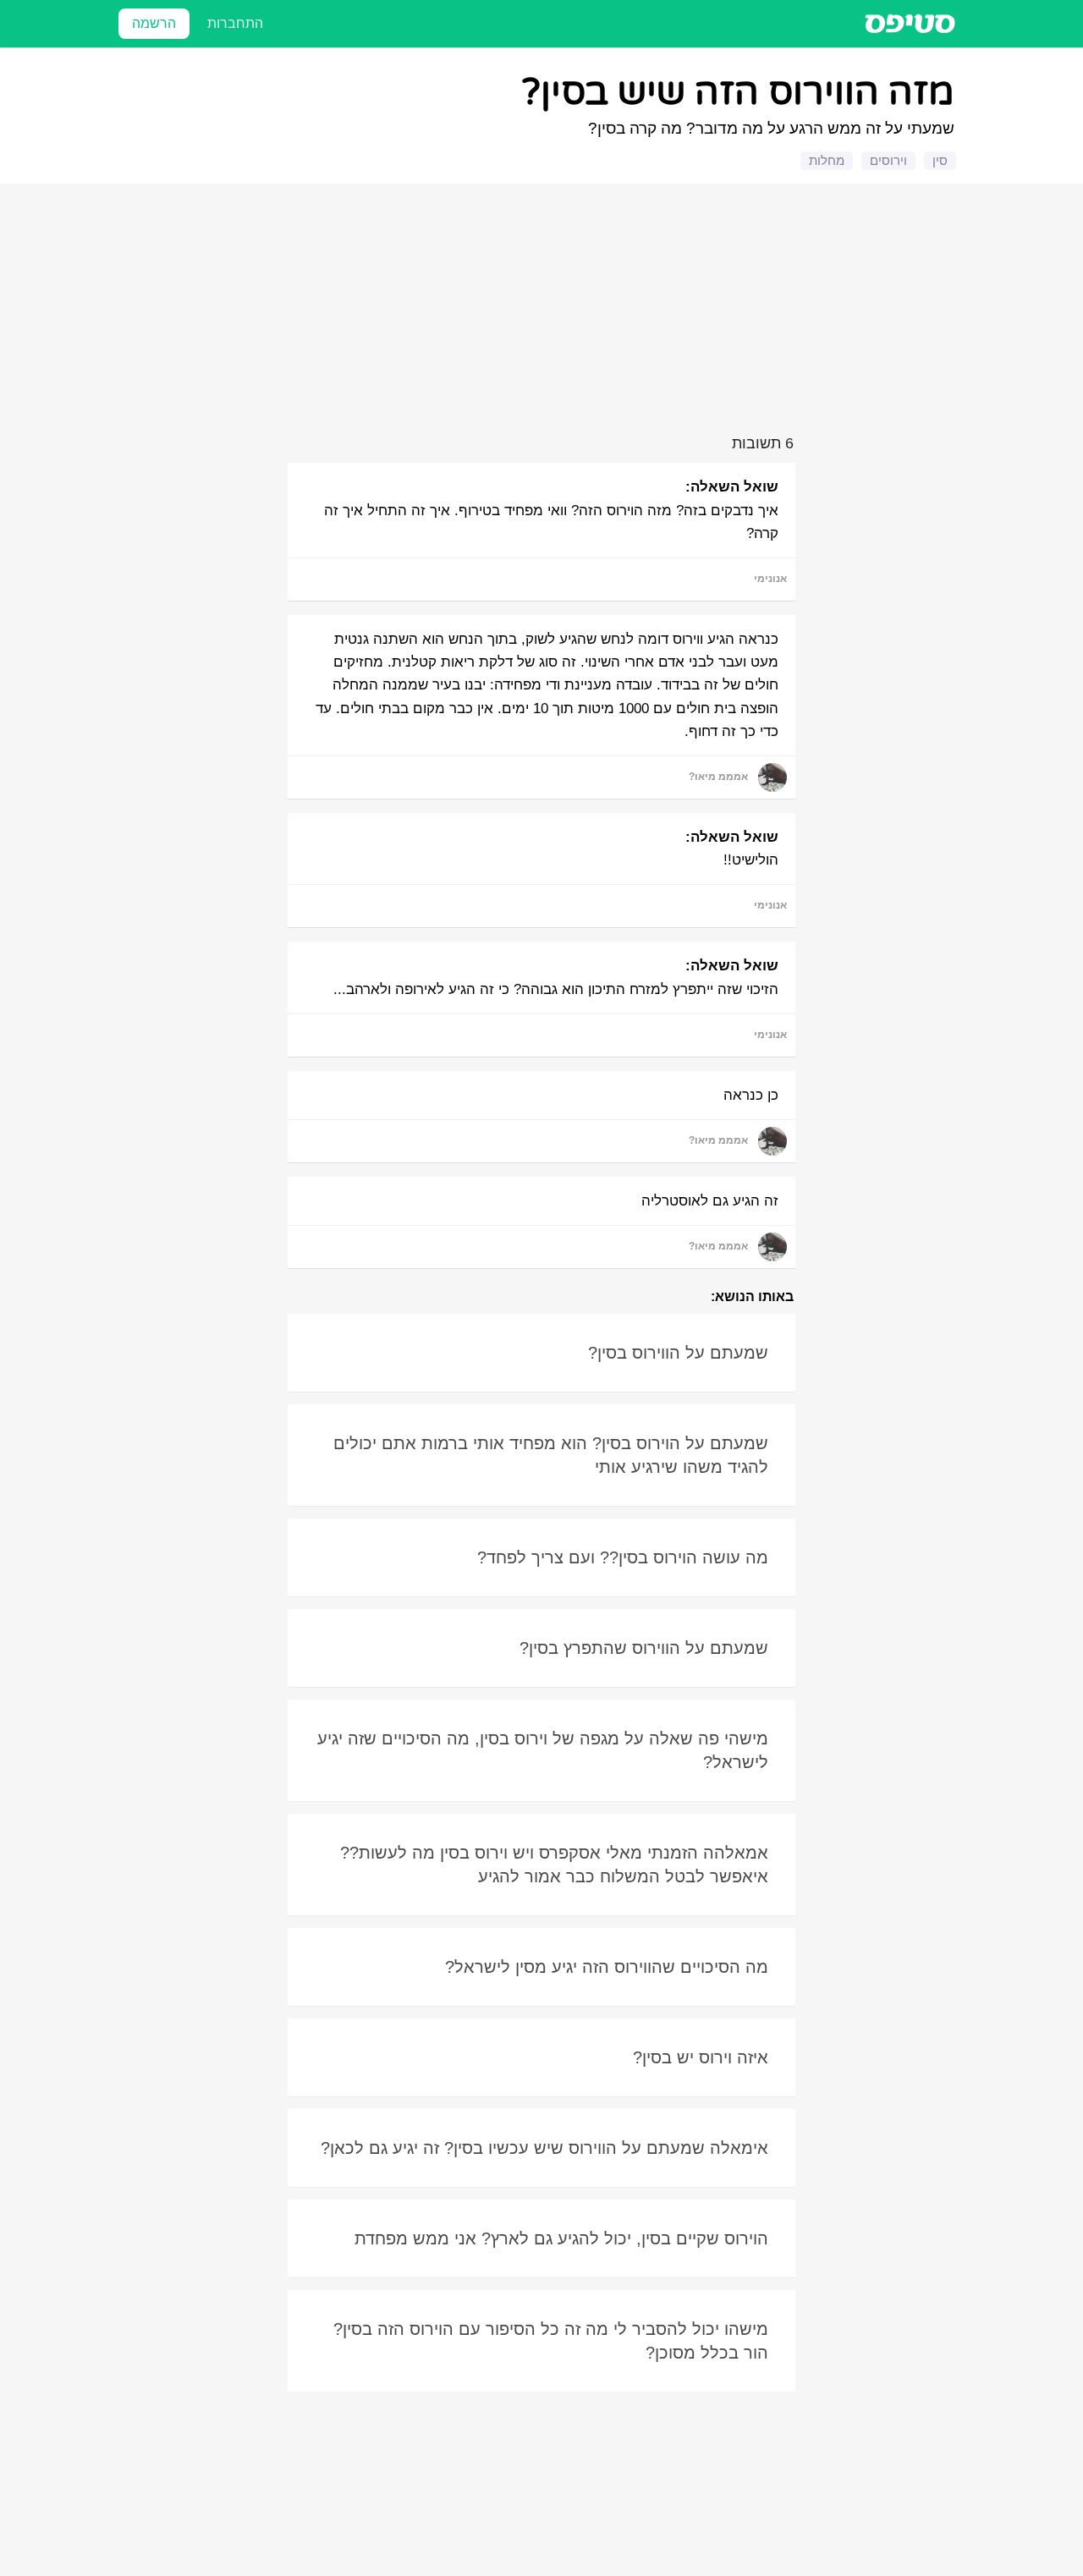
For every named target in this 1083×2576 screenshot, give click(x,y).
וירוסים (888, 160)
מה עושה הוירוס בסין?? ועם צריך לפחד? (623, 1557)
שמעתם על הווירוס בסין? (678, 1353)
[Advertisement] (544, 312)
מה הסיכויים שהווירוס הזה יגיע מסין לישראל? (607, 1967)
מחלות (827, 160)
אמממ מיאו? (718, 777)
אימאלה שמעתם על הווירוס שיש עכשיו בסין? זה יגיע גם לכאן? (544, 2148)
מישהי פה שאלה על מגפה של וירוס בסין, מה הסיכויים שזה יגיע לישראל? (543, 1750)
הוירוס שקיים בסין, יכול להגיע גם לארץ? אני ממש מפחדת (561, 2238)
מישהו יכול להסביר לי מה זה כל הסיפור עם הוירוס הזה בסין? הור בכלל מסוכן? (551, 2341)
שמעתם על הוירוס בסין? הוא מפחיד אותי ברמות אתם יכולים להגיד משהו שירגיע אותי (551, 1455)
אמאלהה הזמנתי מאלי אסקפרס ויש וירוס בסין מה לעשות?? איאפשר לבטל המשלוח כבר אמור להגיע (554, 1865)
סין (940, 160)
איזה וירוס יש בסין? (701, 2057)
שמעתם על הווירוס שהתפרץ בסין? (644, 1648)
